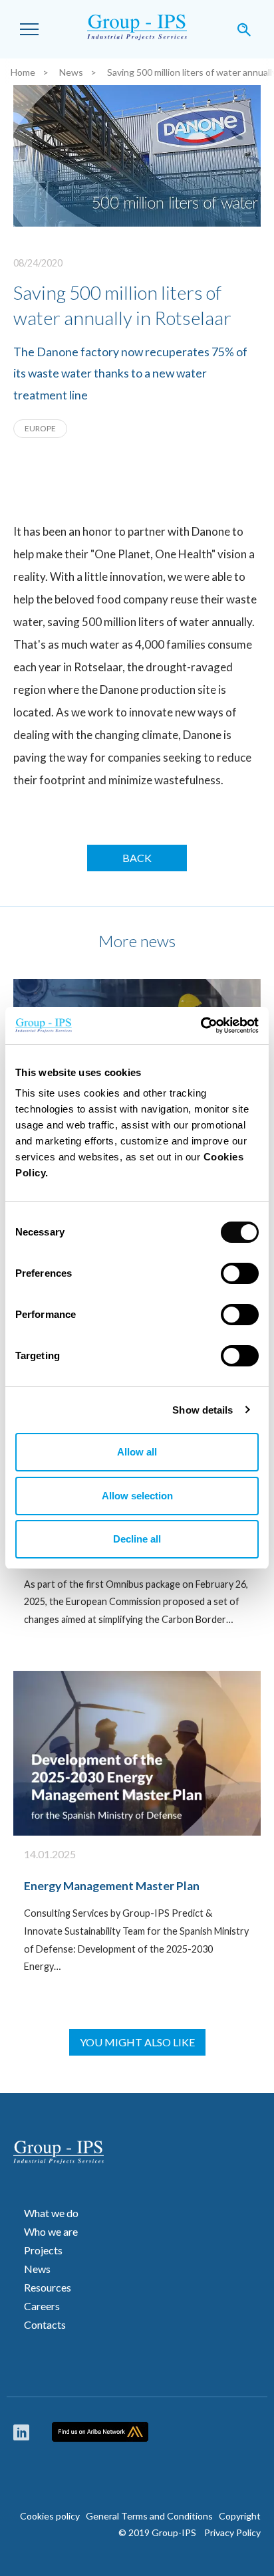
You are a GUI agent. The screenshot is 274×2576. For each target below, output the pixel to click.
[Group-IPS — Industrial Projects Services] (137, 29)
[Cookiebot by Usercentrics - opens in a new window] (201, 1025)
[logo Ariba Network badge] (100, 2432)
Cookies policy (50, 2516)
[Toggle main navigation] (29, 29)
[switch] (240, 1273)
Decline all (137, 1539)
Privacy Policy (229, 2532)
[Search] (244, 29)
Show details (203, 1410)
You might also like (137, 2042)
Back (137, 858)
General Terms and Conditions (149, 2516)
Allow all (137, 1452)
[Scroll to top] (247, 2503)
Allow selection (137, 1496)
